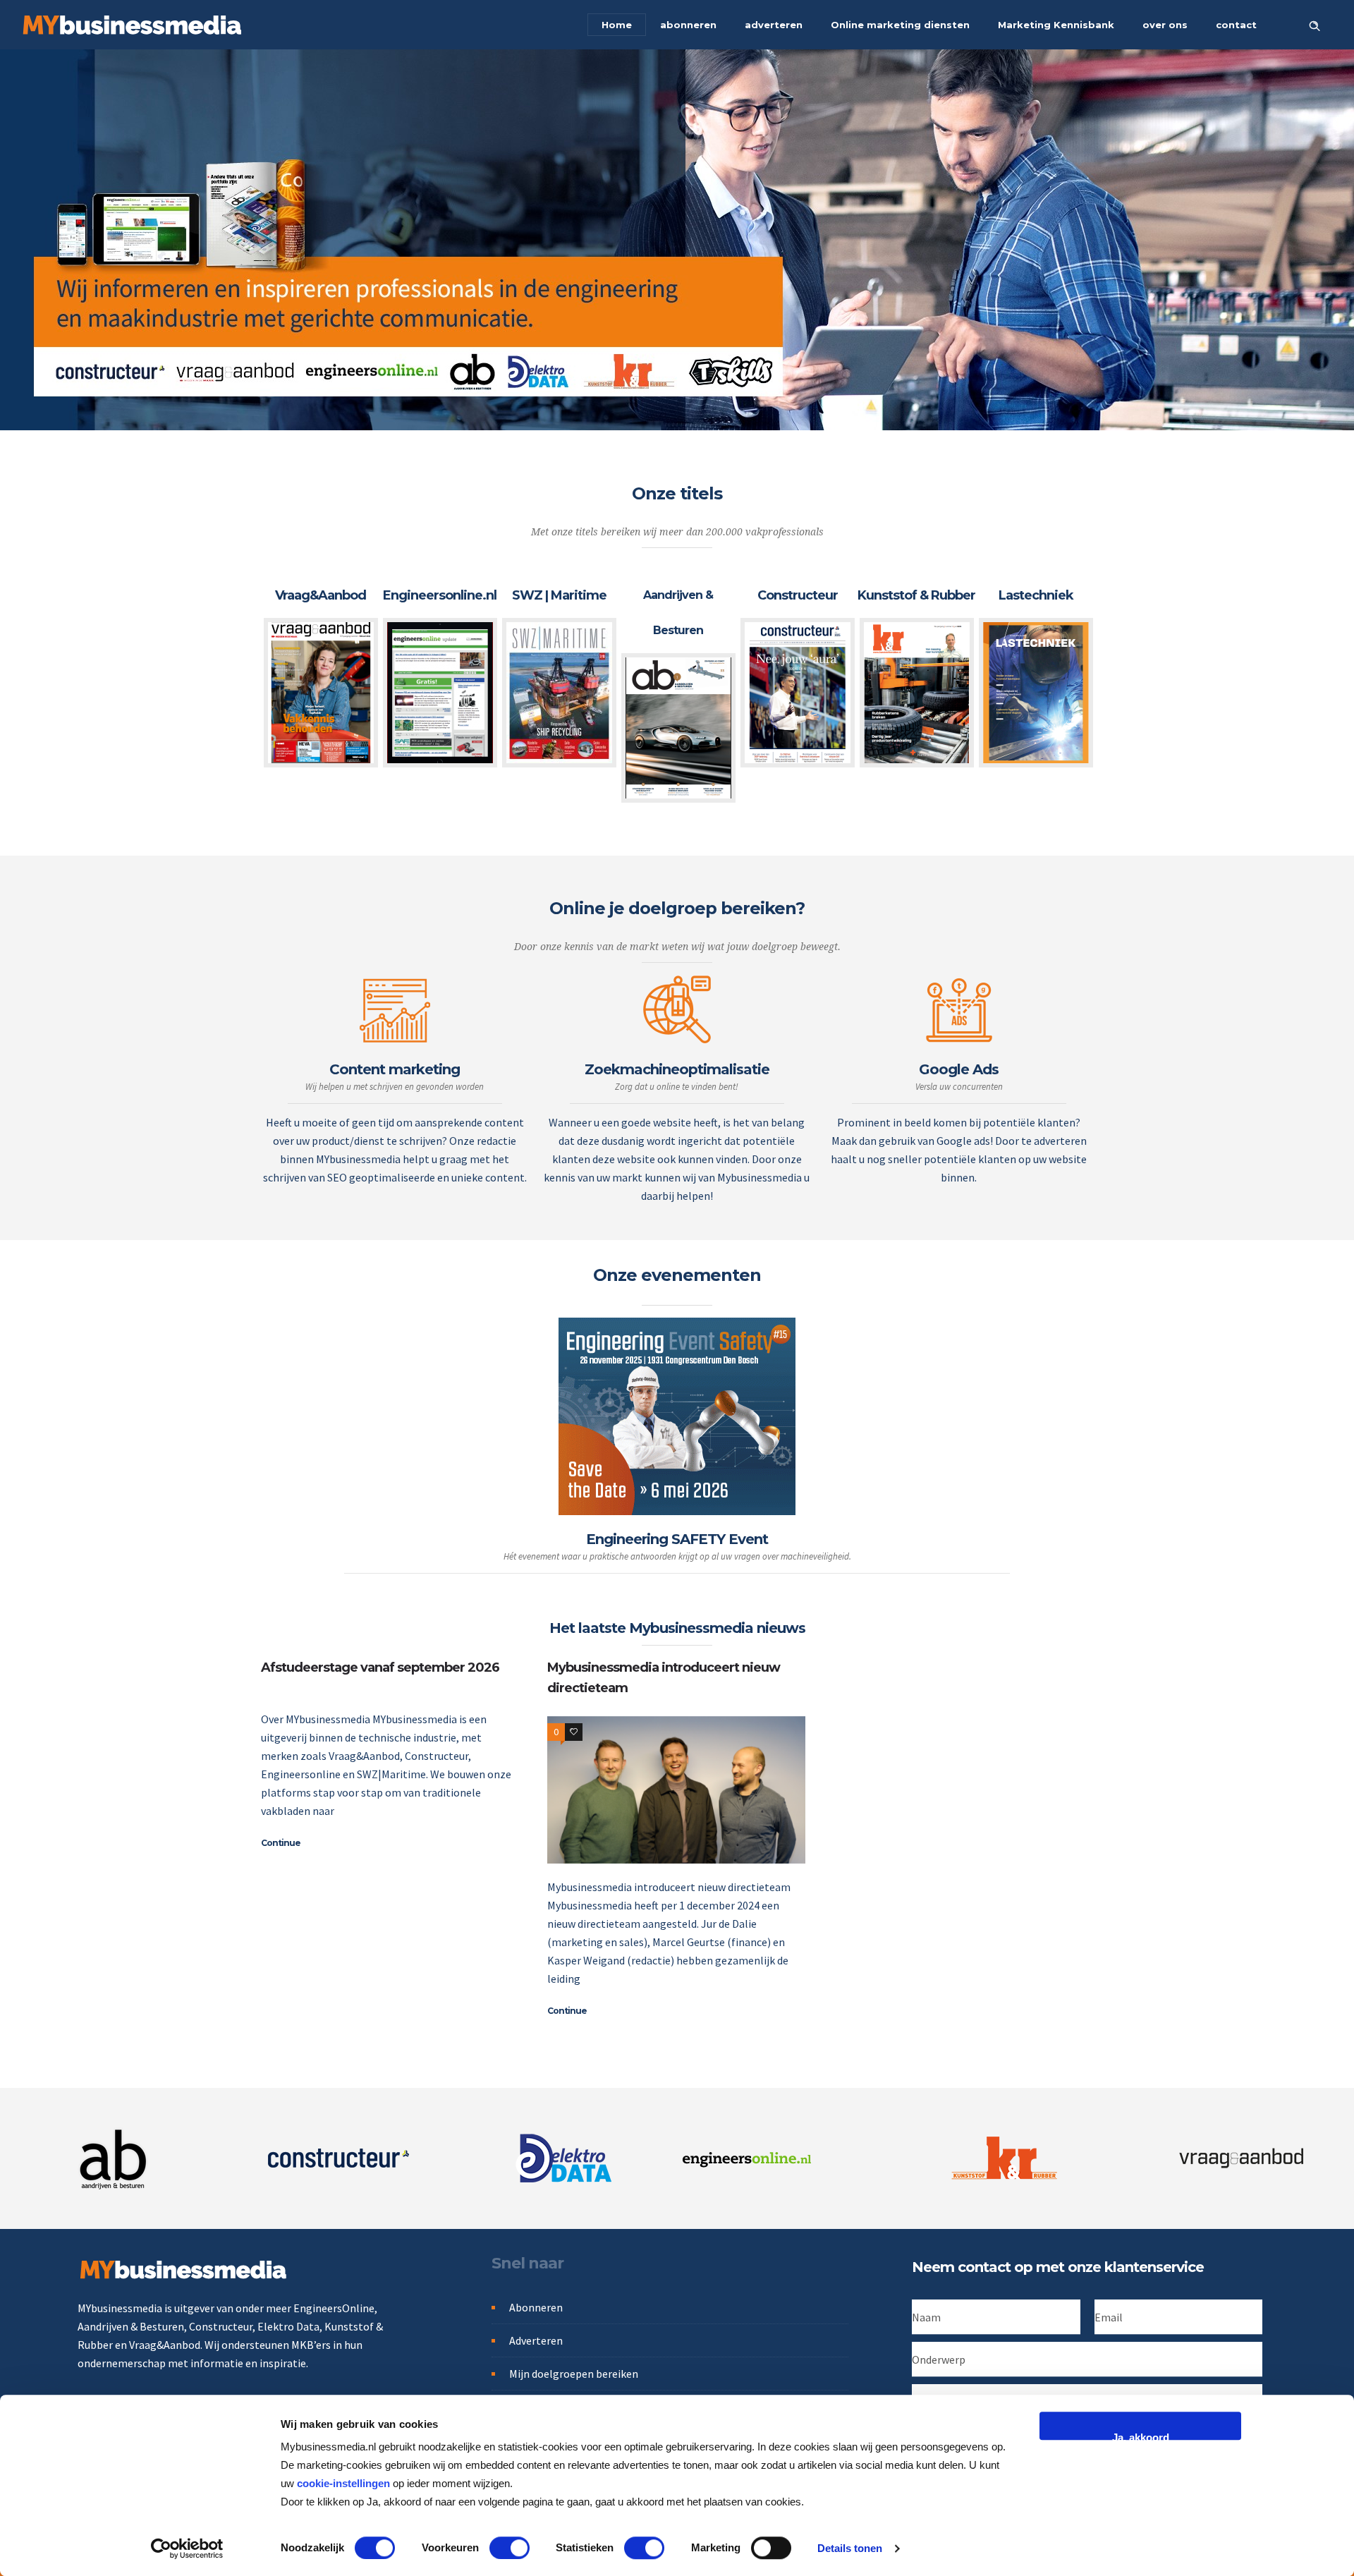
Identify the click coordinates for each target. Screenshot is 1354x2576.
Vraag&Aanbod (321, 595)
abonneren (688, 25)
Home (617, 25)
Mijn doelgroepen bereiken (574, 2374)
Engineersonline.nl (440, 595)
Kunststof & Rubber (916, 595)
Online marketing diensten (900, 25)
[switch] (510, 2548)
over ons (1165, 25)
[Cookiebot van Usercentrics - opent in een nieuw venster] (187, 2548)
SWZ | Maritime (559, 595)
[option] (321, 673)
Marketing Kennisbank (1056, 25)
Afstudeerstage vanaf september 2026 (380, 1667)
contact (1236, 25)
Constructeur (798, 595)
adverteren (774, 25)
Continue (281, 1843)
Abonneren (536, 2307)
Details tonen (850, 2548)
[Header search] (1315, 24)
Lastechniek (1036, 595)
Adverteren (536, 2340)
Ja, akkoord (1141, 2436)
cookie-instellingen (343, 2483)
